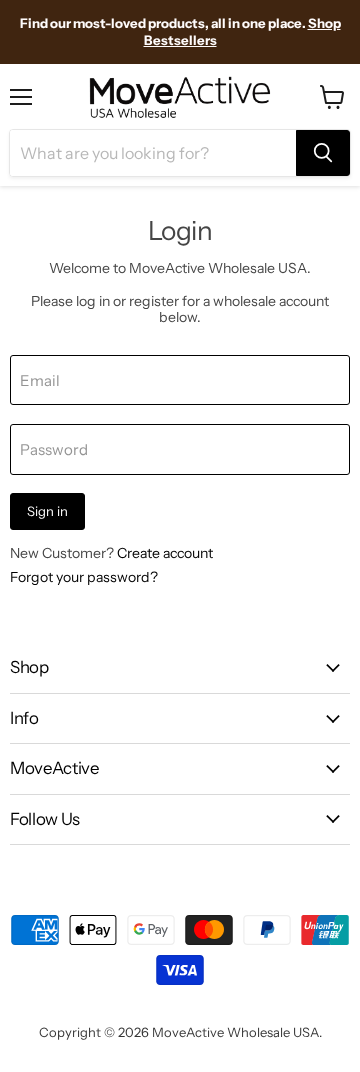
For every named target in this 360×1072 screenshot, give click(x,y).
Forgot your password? (84, 577)
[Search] (323, 153)
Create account (165, 553)
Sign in (47, 511)
